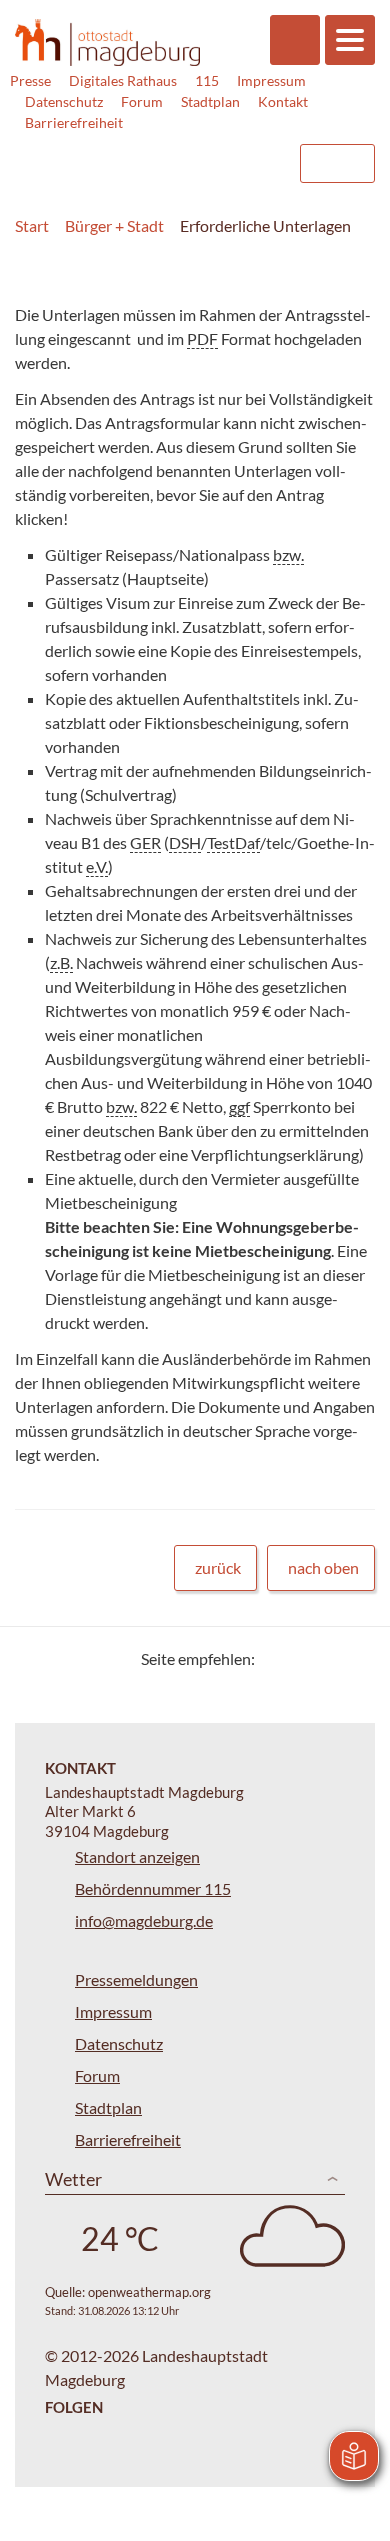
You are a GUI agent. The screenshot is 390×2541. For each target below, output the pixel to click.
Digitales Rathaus (123, 80)
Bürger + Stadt (114, 225)
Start (32, 225)
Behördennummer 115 (153, 1888)
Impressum (271, 80)
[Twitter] (277, 1658)
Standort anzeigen (137, 1856)
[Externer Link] (121, 154)
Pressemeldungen (136, 1979)
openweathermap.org (149, 2292)
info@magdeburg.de (144, 1920)
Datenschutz (64, 101)
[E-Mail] (327, 1658)
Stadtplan (210, 101)
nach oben (323, 1567)
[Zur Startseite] (107, 42)
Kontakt (283, 101)
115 (207, 80)
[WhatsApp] (352, 1658)
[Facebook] (302, 1658)
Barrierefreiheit (74, 122)
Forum (142, 101)
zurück (218, 1567)
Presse (30, 80)
